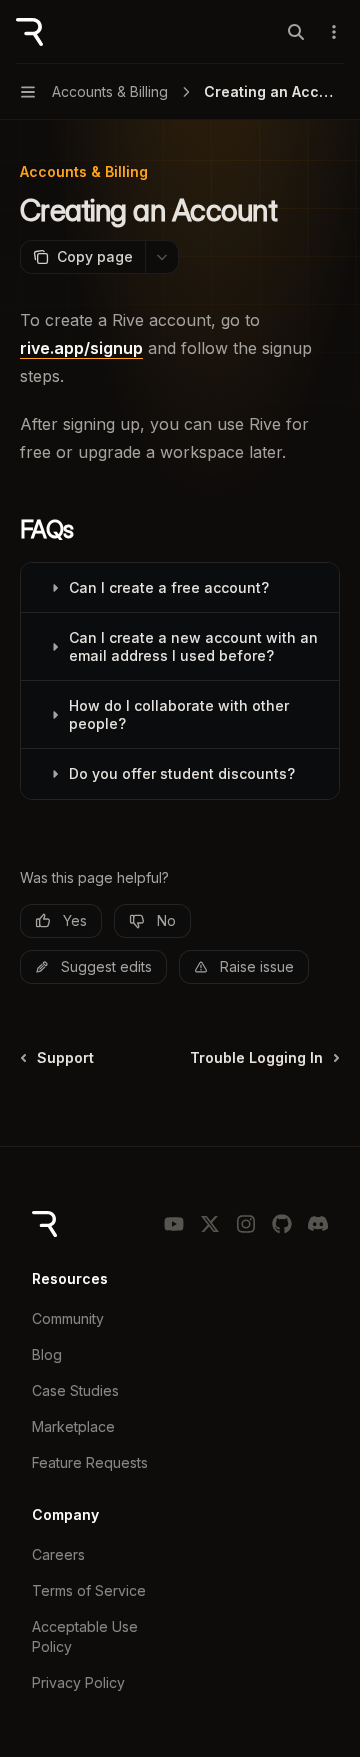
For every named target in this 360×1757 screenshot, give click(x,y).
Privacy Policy (78, 1682)
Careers (58, 1554)
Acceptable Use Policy (85, 1636)
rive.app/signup (81, 348)
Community (68, 1318)
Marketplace (73, 1426)
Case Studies (75, 1390)
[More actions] (334, 32)
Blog (47, 1354)
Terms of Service (89, 1590)
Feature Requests (90, 1462)
